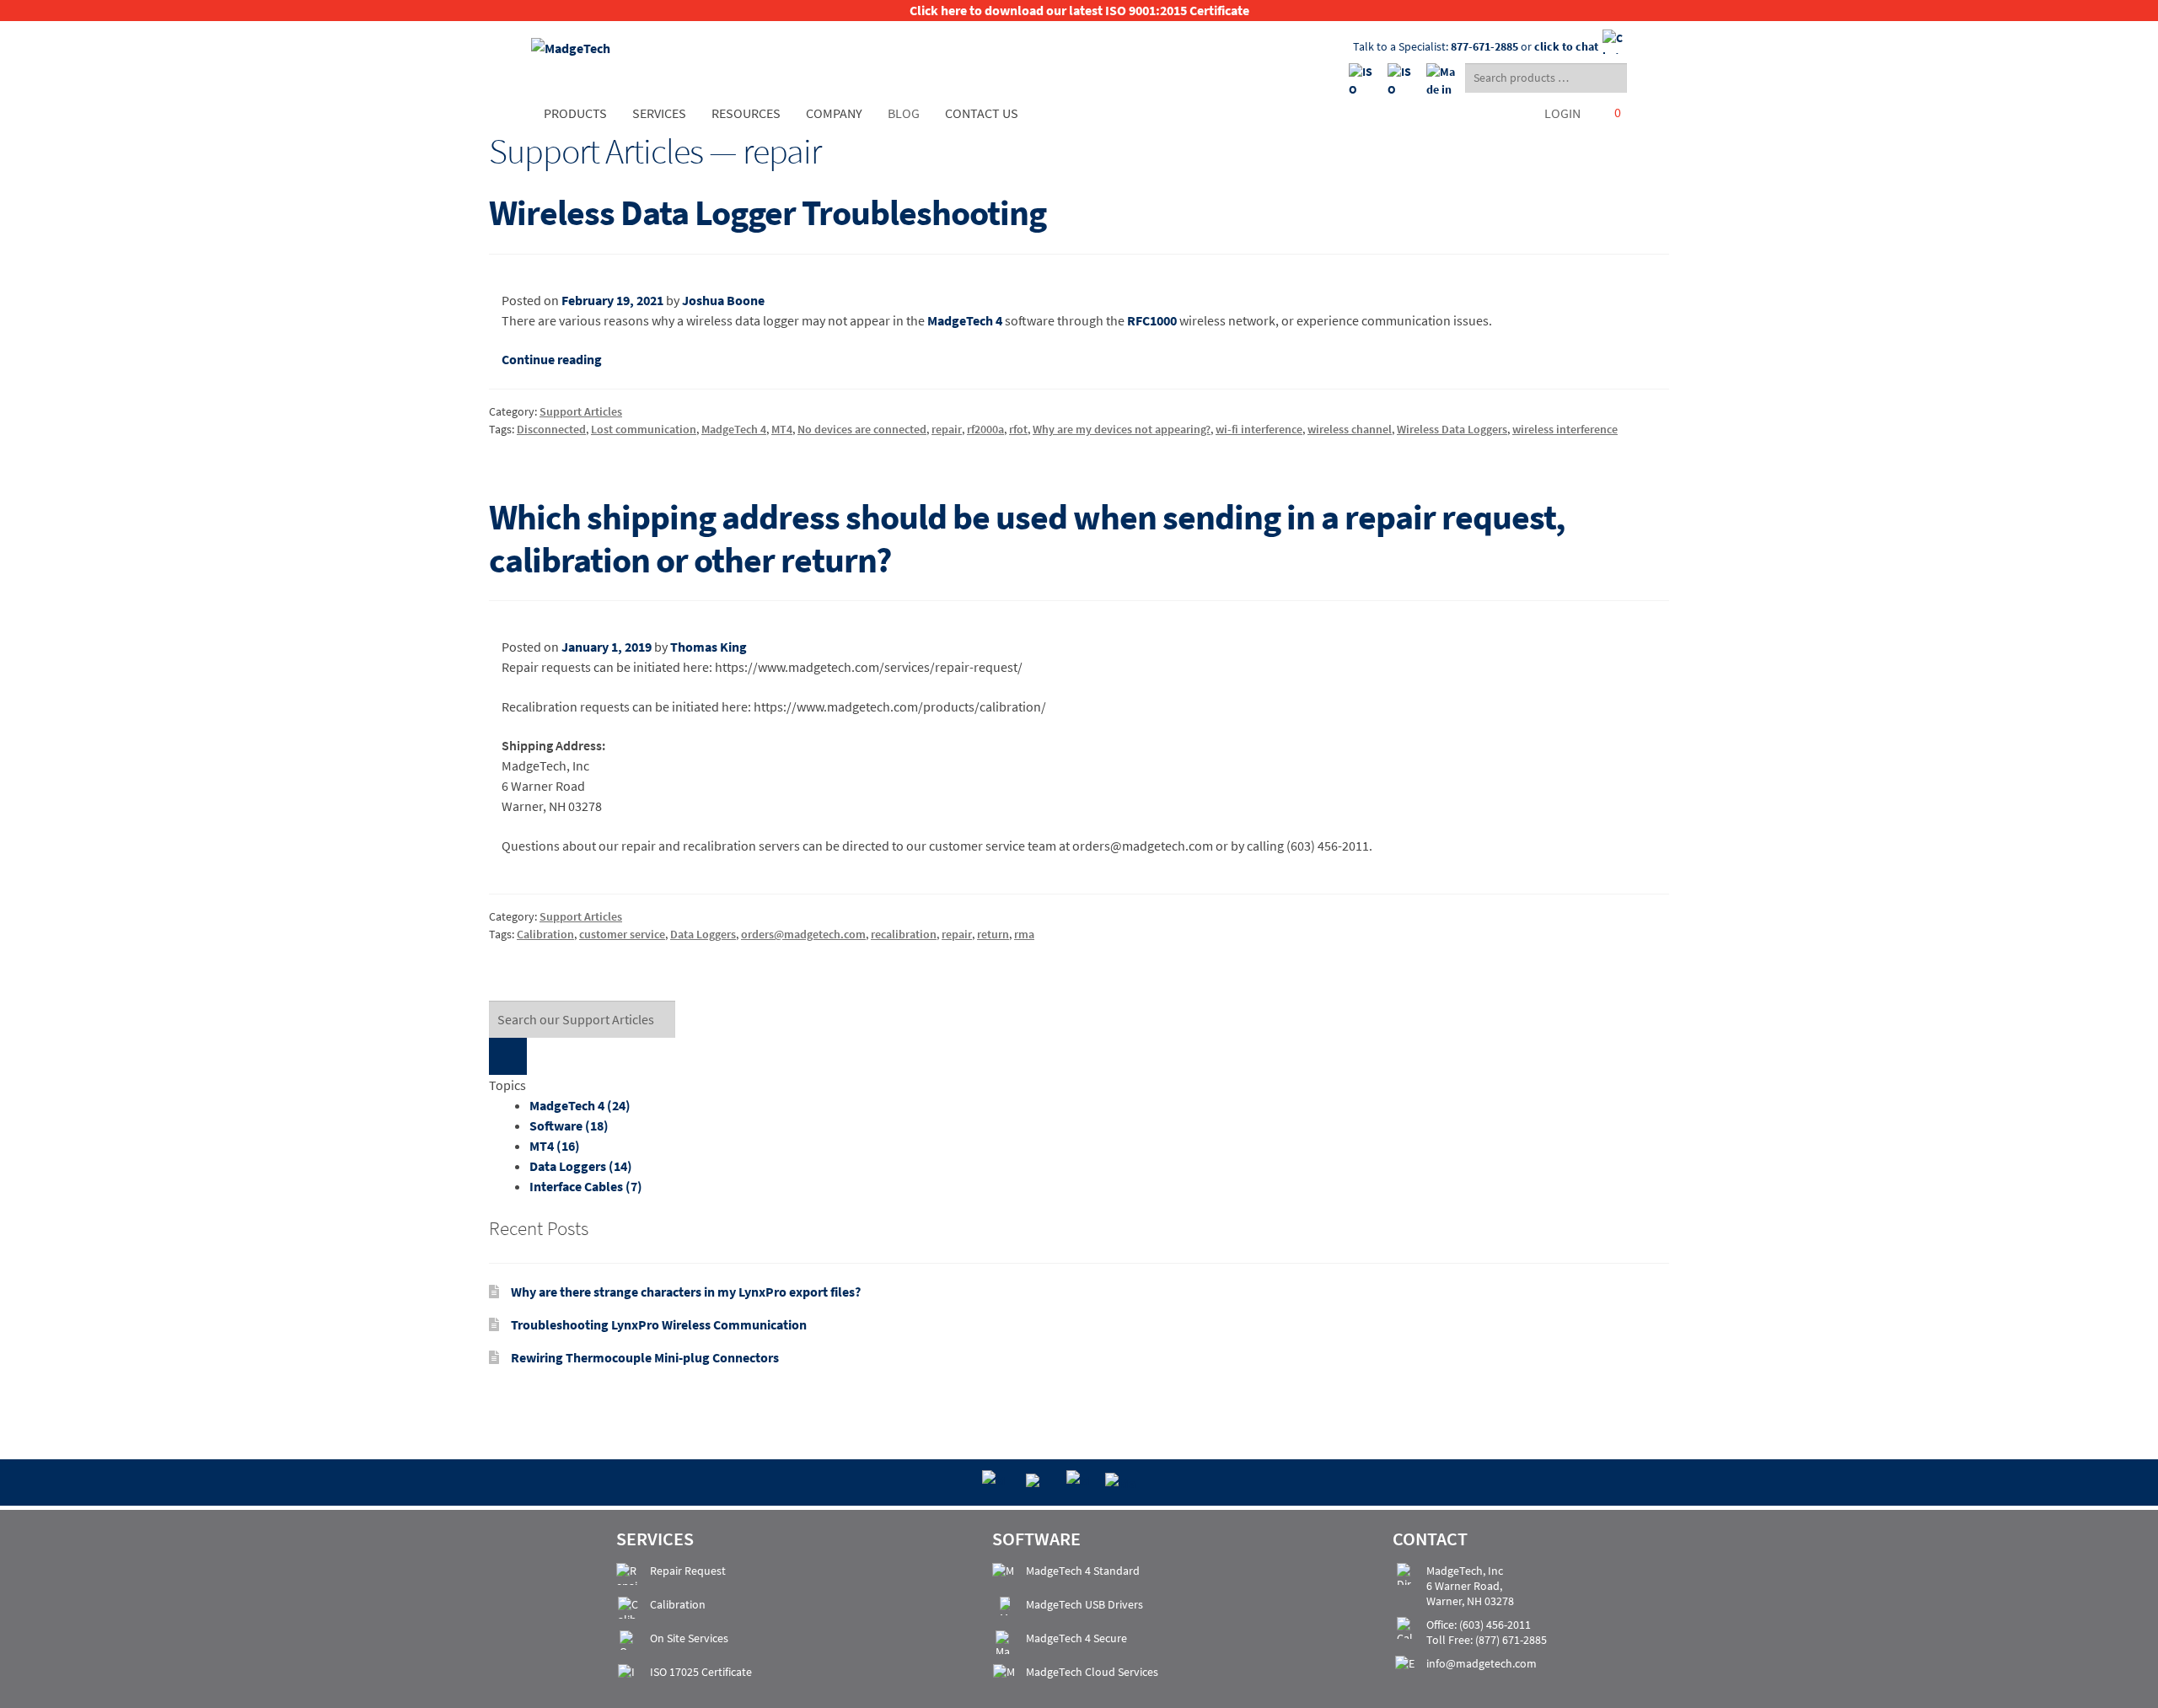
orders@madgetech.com (803, 934)
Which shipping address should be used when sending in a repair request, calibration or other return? (1027, 538)
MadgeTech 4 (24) (580, 1105)
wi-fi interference (1259, 429)
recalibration (904, 934)
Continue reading (552, 359)
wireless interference (1565, 429)
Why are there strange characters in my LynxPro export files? (686, 1292)
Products (575, 113)
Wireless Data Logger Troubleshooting (768, 212)
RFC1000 (1152, 320)
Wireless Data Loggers (1452, 429)
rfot (1018, 429)
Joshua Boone (723, 300)
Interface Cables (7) (586, 1186)
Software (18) (569, 1125)
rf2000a (985, 429)
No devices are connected (862, 429)
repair (947, 429)
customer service (622, 934)
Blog (904, 113)
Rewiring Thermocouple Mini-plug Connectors (645, 1357)
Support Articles (581, 411)
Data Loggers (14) (581, 1166)
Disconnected (551, 429)
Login (1562, 113)
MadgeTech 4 (965, 320)
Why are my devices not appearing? (1122, 429)
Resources (746, 113)
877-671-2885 (1484, 46)
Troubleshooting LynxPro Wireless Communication (659, 1324)
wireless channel (1350, 429)
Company (834, 113)
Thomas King (709, 647)
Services (659, 113)
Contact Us (982, 113)
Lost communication (644, 429)
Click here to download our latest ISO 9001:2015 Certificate (1079, 10)
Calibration (545, 934)
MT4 (782, 429)
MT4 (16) (555, 1146)
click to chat (1566, 46)
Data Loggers (703, 934)
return (993, 934)
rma (1024, 934)
